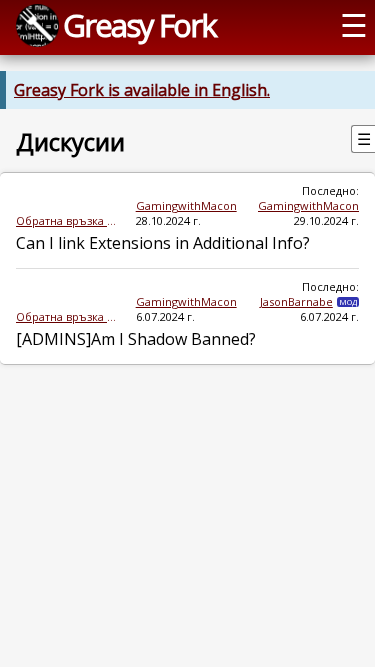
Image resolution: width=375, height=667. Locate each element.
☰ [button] (354, 25)
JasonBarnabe (296, 301)
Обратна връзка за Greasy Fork (68, 220)
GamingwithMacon (186, 205)
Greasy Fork (139, 25)
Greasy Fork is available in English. (142, 90)
